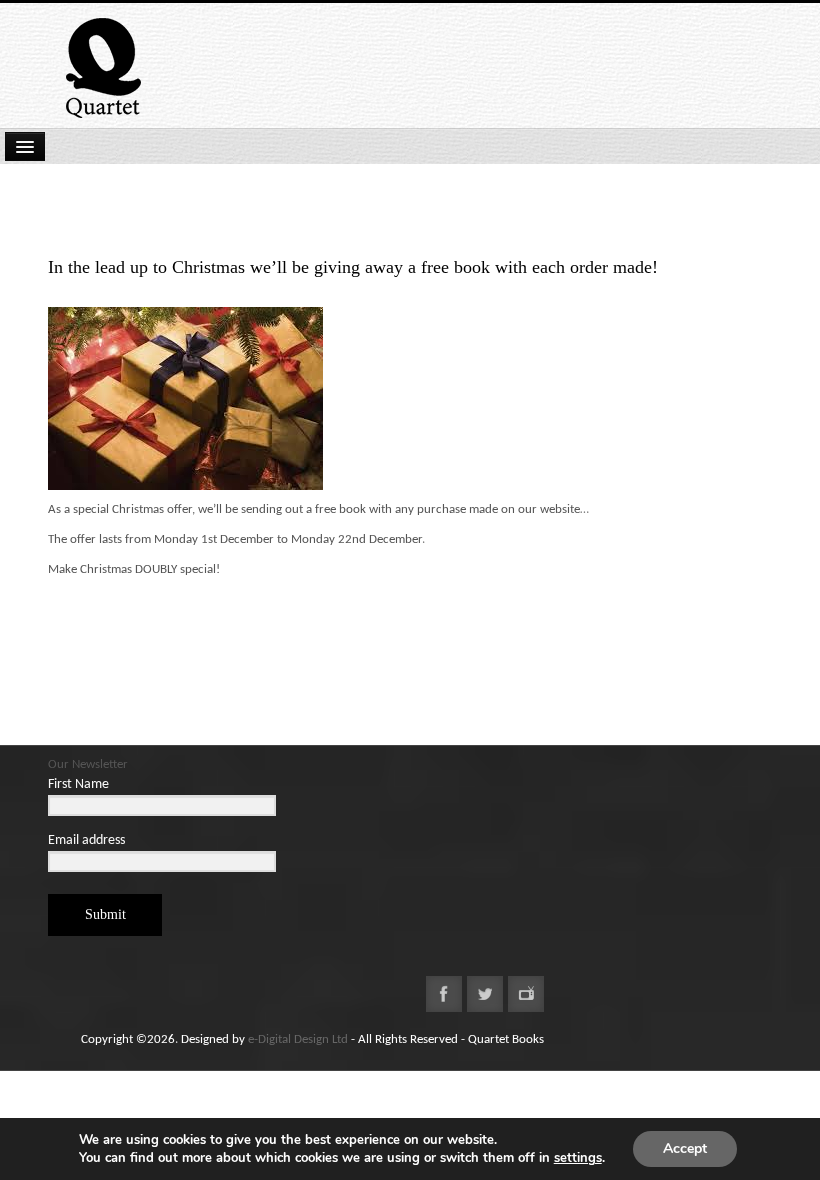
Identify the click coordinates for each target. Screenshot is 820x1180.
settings (578, 1158)
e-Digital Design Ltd (298, 1039)
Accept (685, 1148)
